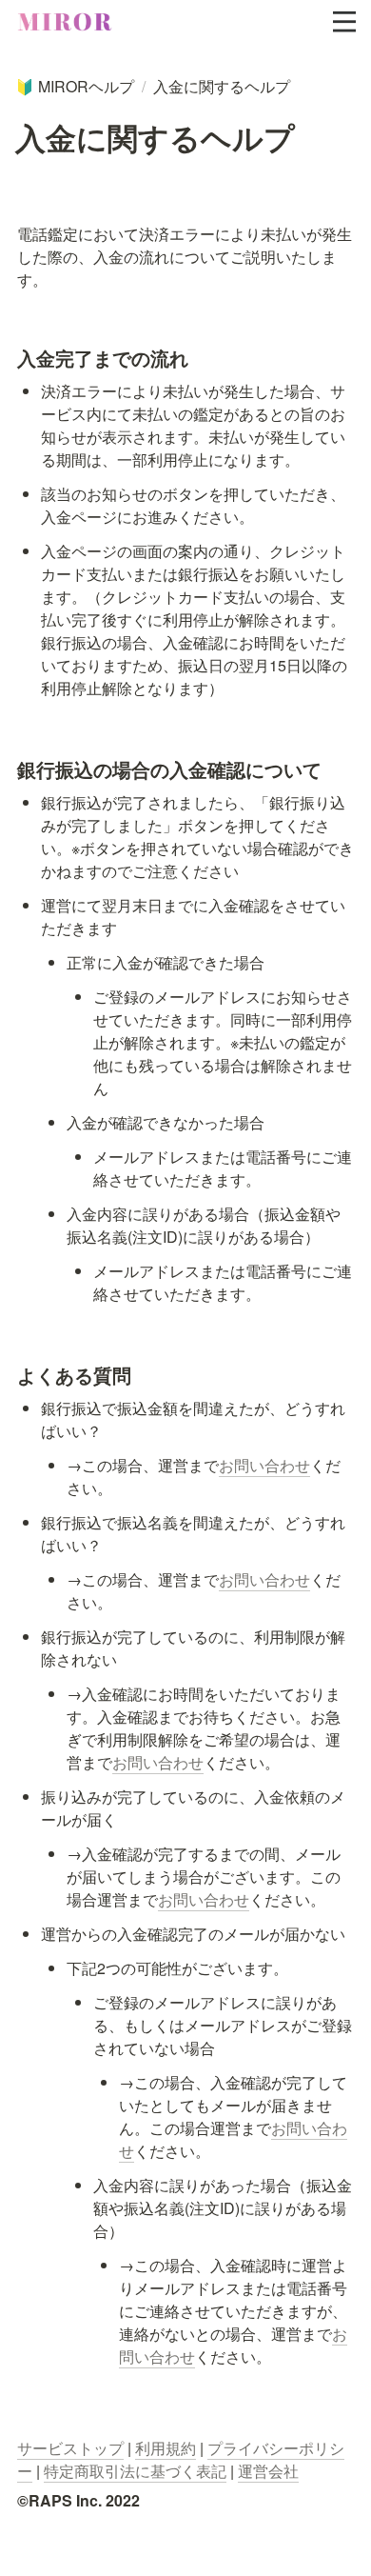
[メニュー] (344, 22)
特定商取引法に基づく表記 (135, 2471)
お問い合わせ (264, 1465)
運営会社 (268, 2471)
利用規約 (166, 2448)
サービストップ (70, 2448)
